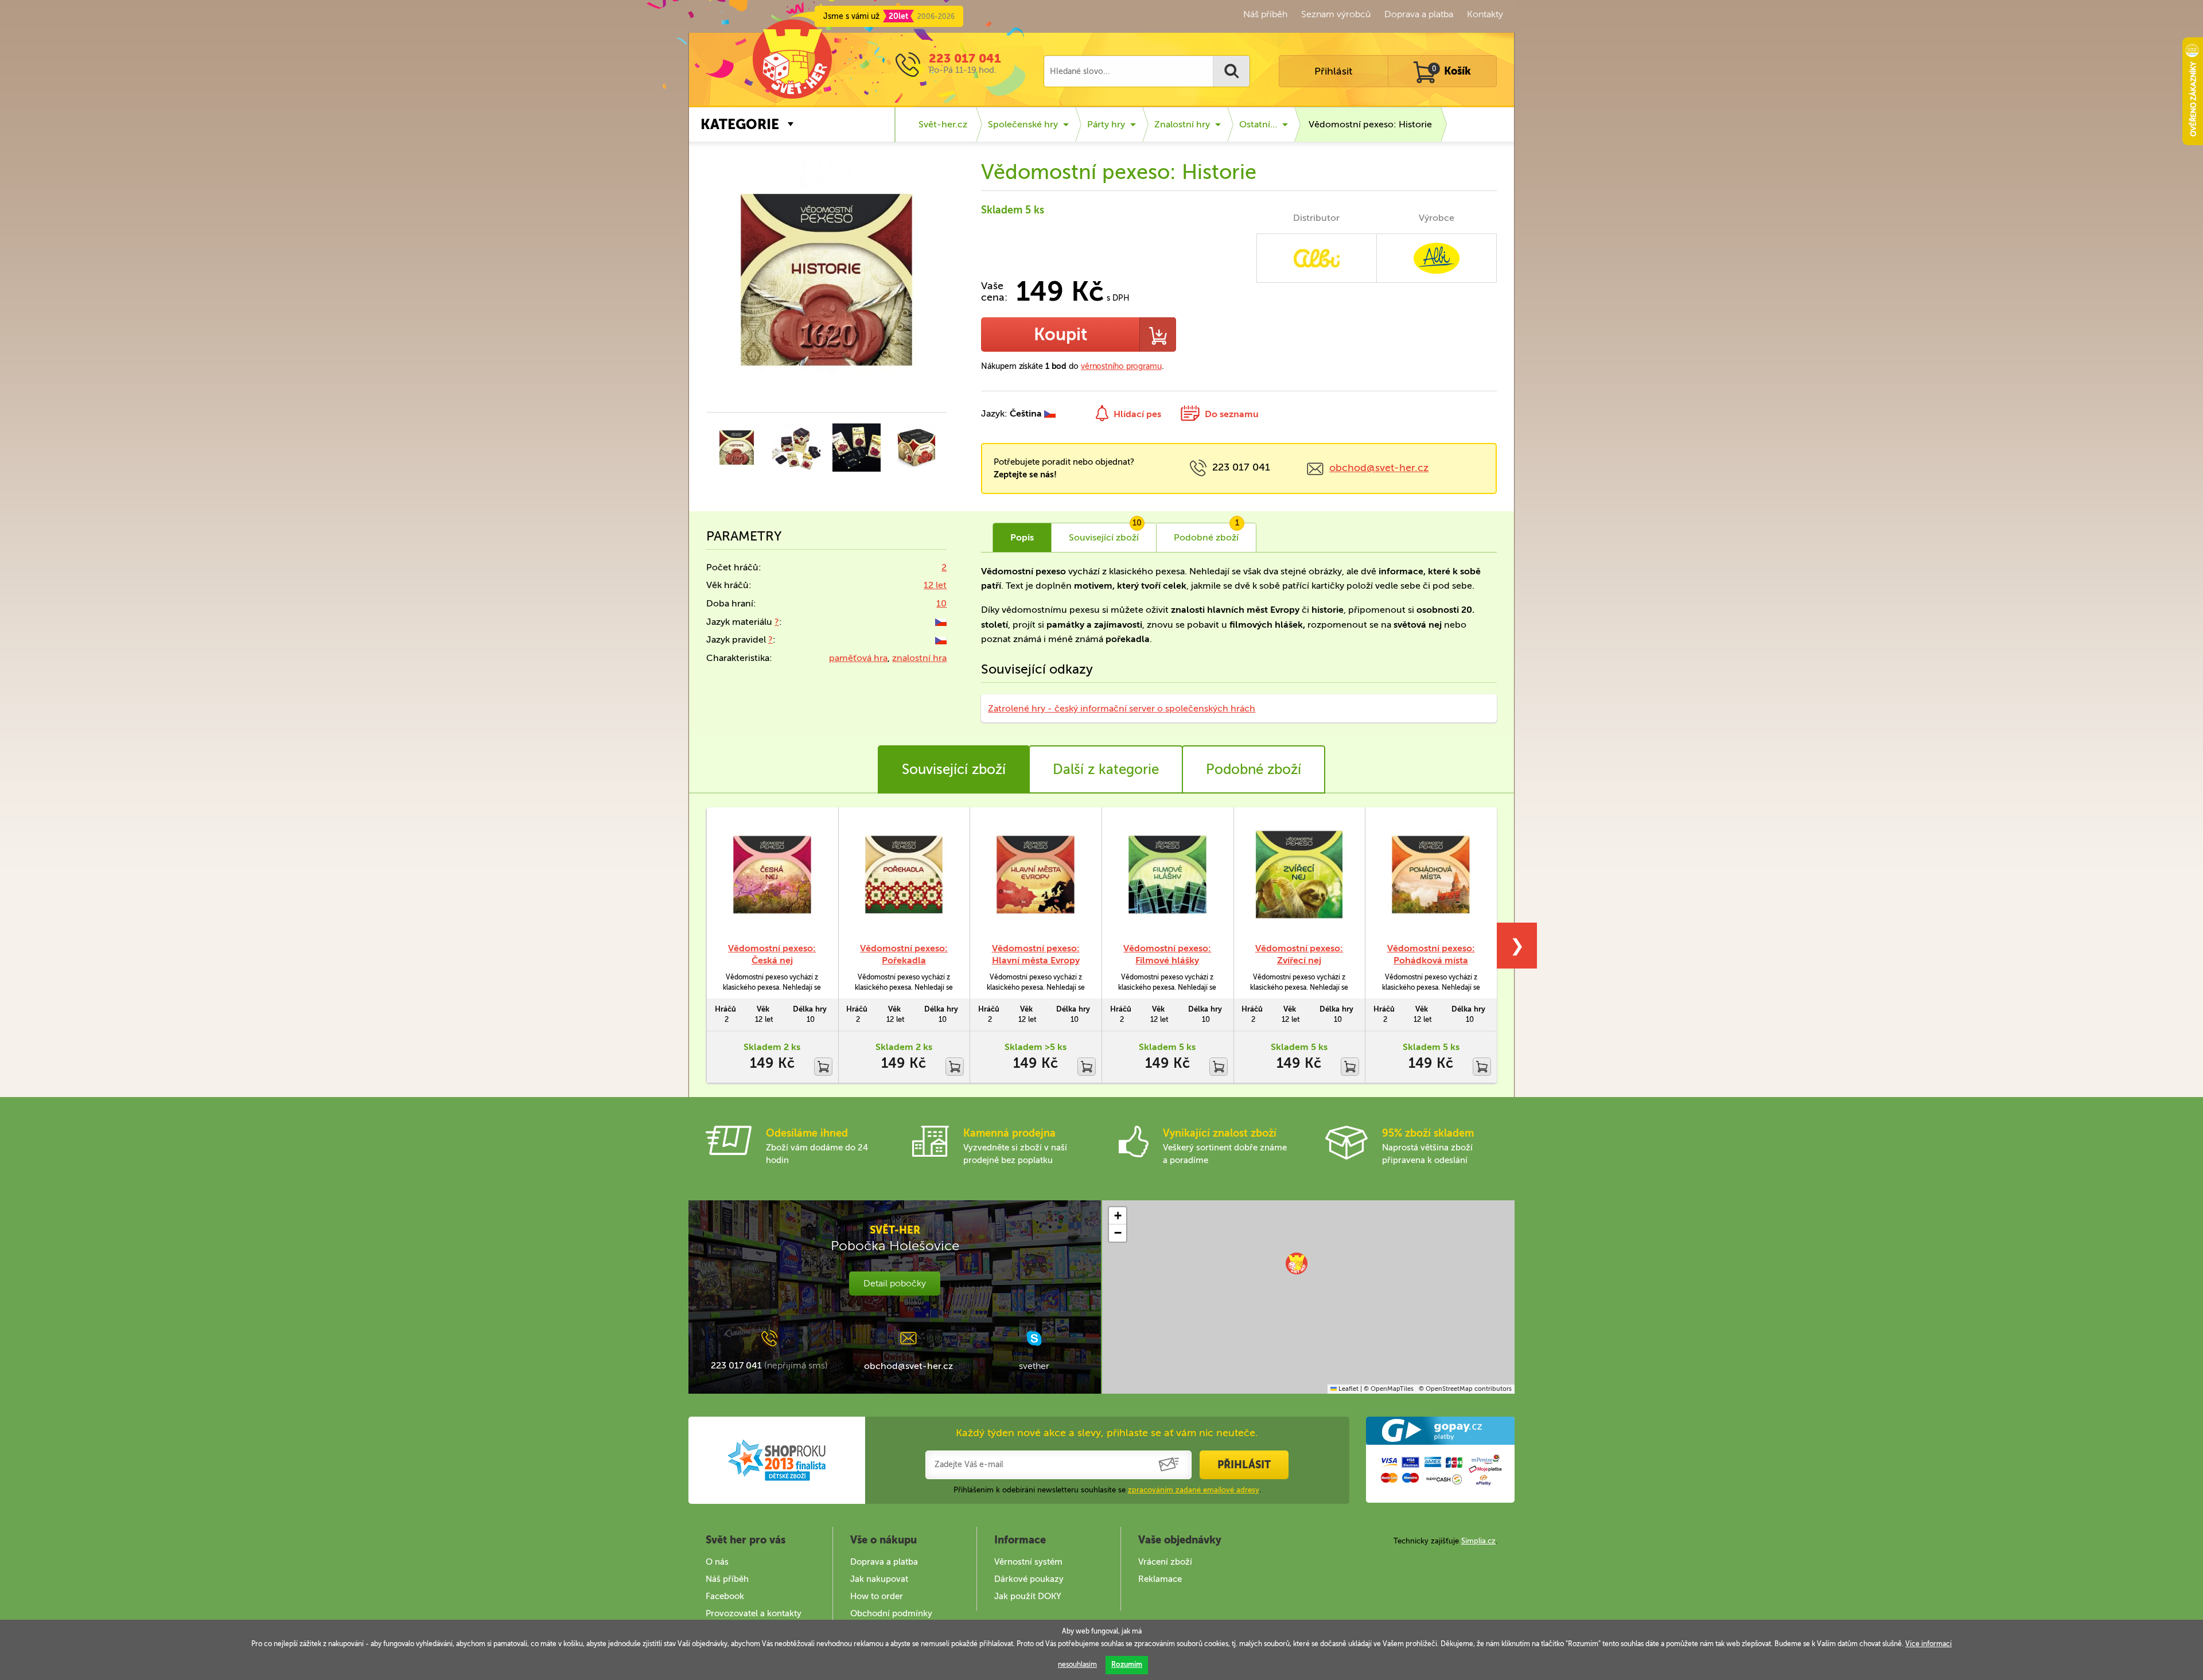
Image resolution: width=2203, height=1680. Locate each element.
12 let (935, 585)
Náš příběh (1265, 14)
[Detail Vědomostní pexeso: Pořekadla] (904, 874)
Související (1105, 533)
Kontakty (1485, 14)
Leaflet (1348, 1389)
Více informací (1928, 1644)
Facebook (725, 1596)
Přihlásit (1333, 71)
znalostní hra (919, 658)
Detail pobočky (895, 1283)
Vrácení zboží (1165, 1562)
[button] (1297, 1263)
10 (941, 603)
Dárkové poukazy (1029, 1579)
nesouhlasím (1077, 1665)
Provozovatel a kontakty (754, 1613)
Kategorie (740, 124)
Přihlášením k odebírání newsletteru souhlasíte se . (1107, 1490)
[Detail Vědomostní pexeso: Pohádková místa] (1431, 874)
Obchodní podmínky (891, 1613)
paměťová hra (858, 658)
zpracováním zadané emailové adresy (1194, 1490)
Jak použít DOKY (1028, 1596)
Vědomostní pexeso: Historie (1370, 124)
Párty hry (1106, 124)
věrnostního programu (1121, 366)
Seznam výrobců (1336, 14)
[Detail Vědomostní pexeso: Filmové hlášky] (1167, 874)
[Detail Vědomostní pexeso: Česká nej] (772, 874)
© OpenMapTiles (1389, 1389)
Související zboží (954, 769)
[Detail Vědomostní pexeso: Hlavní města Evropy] (1036, 874)
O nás (717, 1562)
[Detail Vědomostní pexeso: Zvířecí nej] (1299, 874)
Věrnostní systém (1028, 1562)
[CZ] (941, 622)
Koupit (1060, 335)
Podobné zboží (1254, 769)
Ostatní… (1258, 124)
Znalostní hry (1182, 124)
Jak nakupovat (879, 1579)
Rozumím (1127, 1665)
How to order (877, 1596)
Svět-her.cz (943, 124)
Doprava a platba (1419, 14)
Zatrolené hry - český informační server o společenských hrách (1122, 708)
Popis (1022, 537)
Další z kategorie (1106, 769)
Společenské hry (1023, 124)
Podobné (1206, 533)
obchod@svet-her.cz (1379, 468)
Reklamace (1160, 1579)
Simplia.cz (1478, 1541)
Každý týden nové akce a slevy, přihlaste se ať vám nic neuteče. (1107, 1433)
